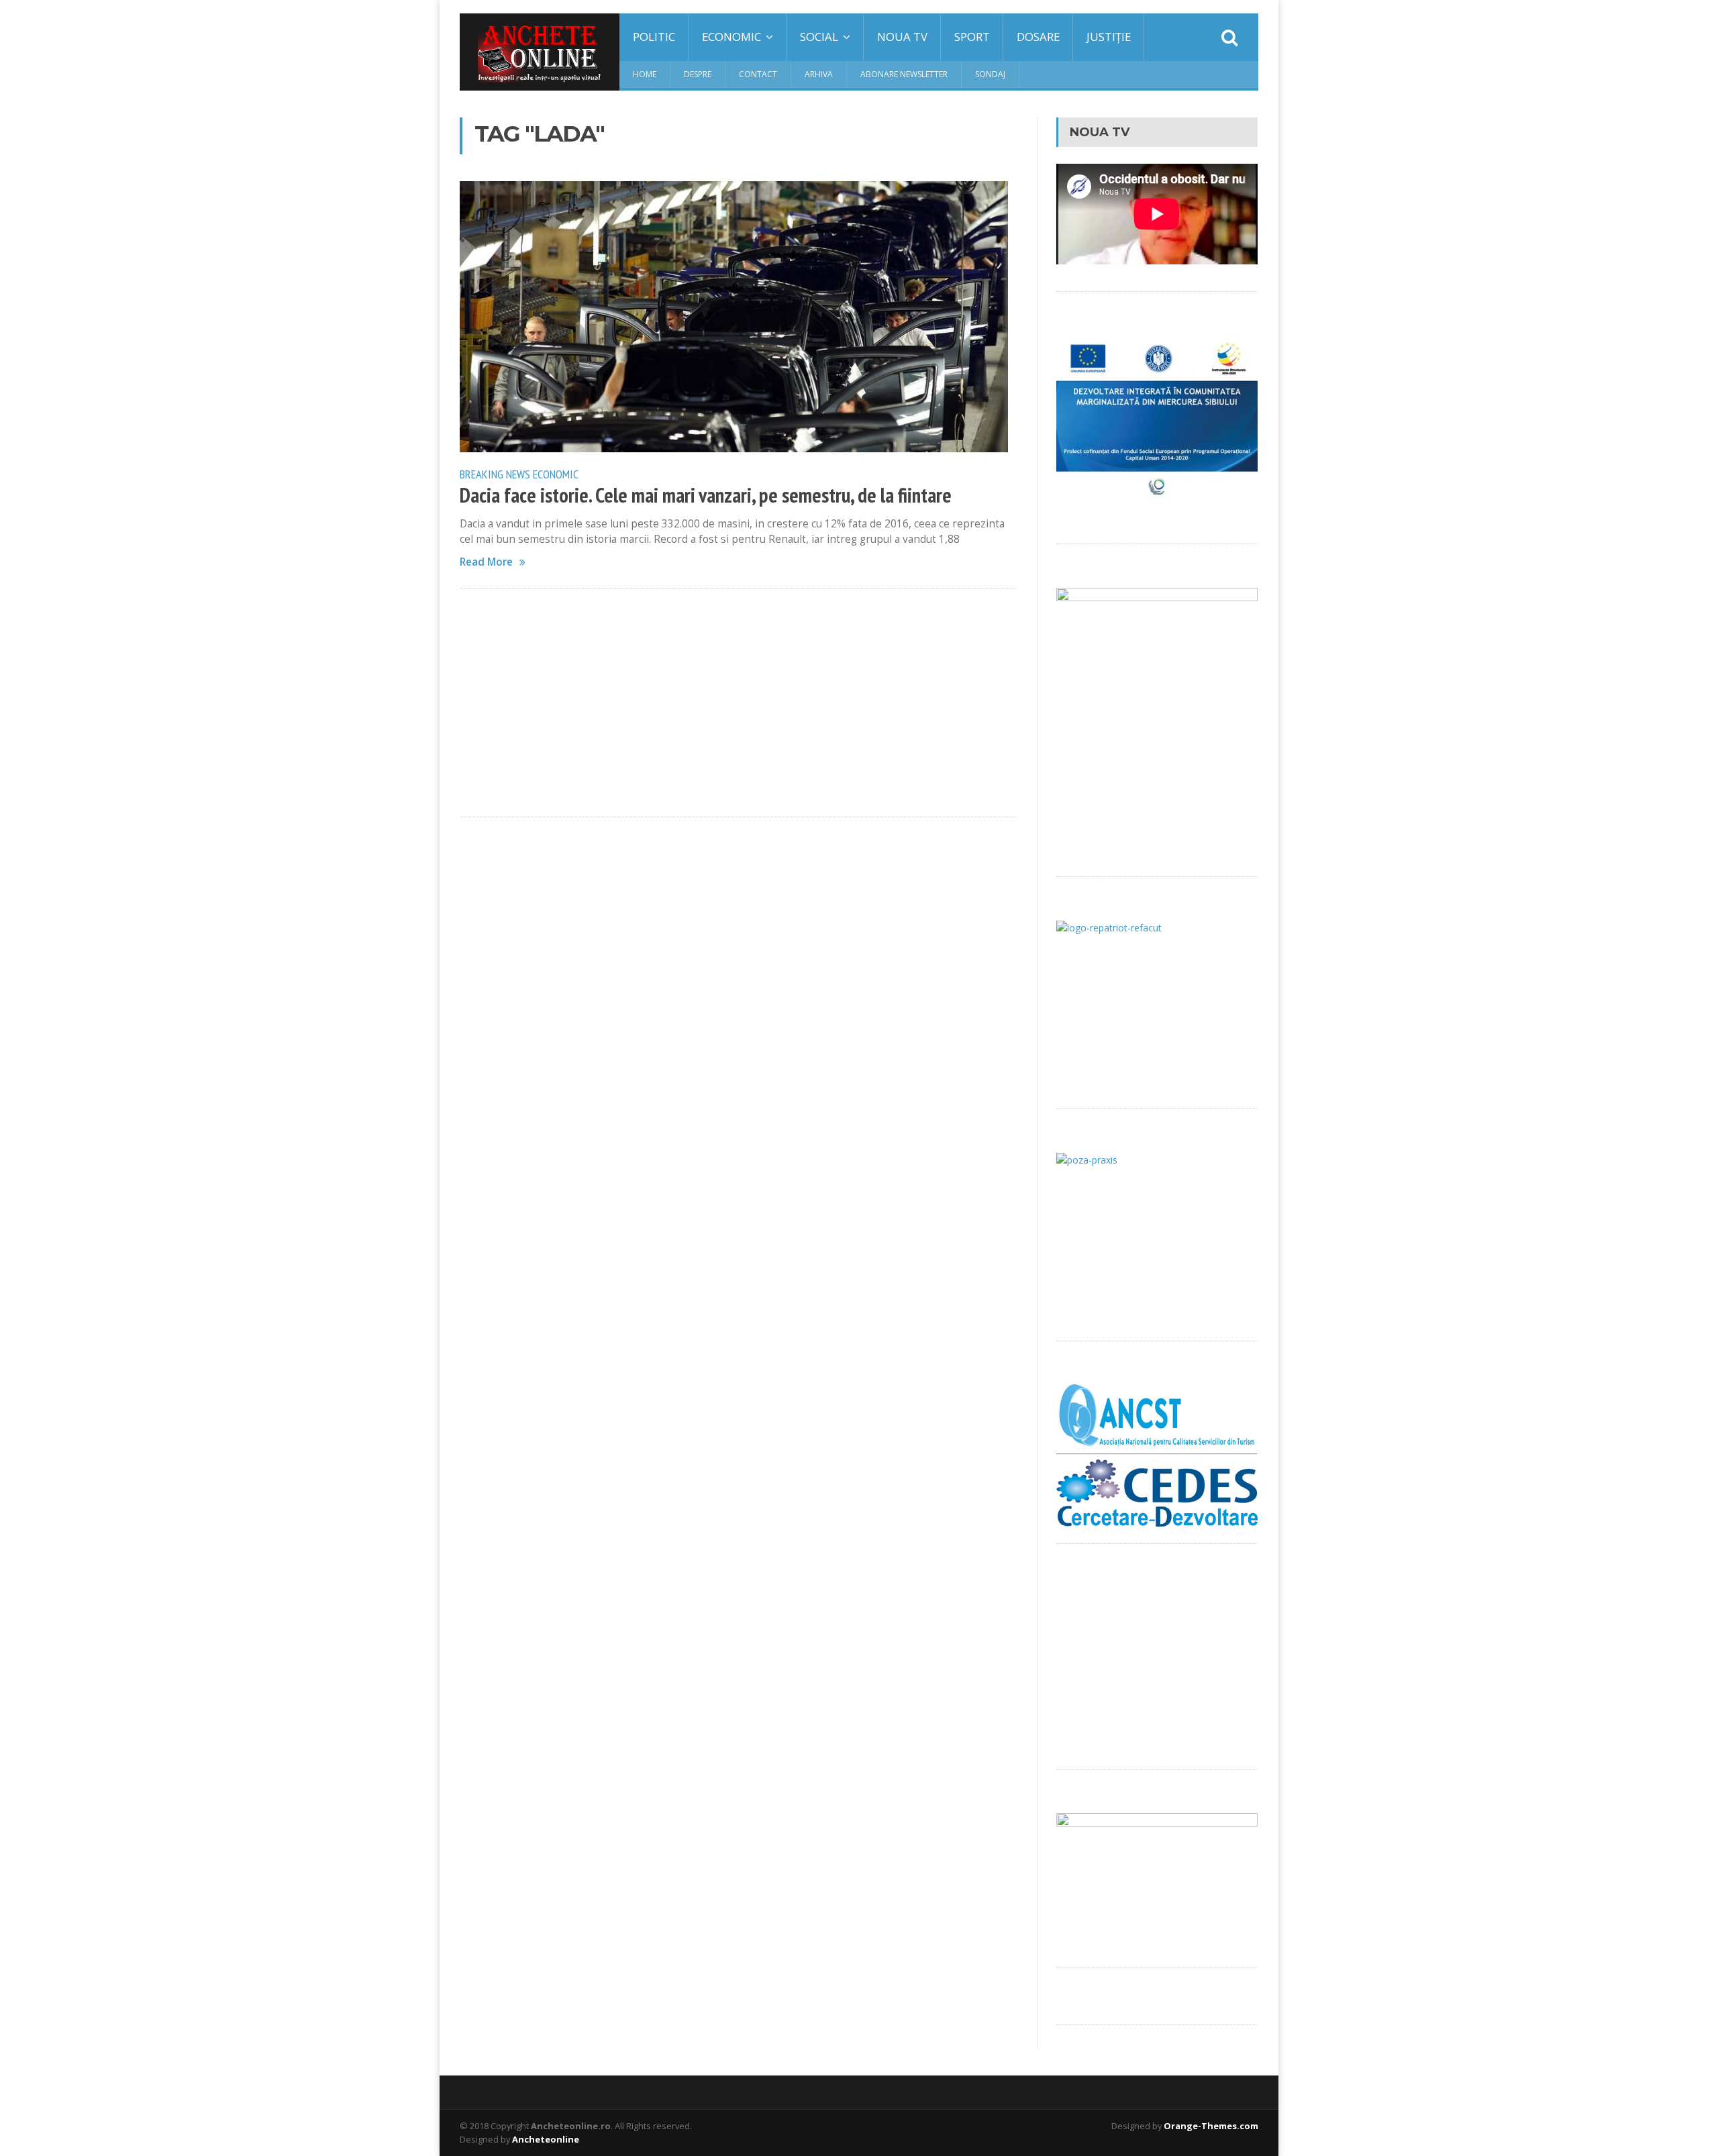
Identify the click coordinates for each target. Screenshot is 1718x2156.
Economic (556, 474)
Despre (698, 74)
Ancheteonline (546, 2139)
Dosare (1038, 37)
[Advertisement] (738, 703)
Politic (654, 37)
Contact (758, 74)
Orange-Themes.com (1211, 2126)
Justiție (1109, 37)
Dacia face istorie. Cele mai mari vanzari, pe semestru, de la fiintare (706, 495)
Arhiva (819, 74)
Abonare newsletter (904, 74)
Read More (486, 562)
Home (645, 74)
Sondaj (990, 74)
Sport (972, 37)
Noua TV (902, 37)
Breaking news (495, 474)
